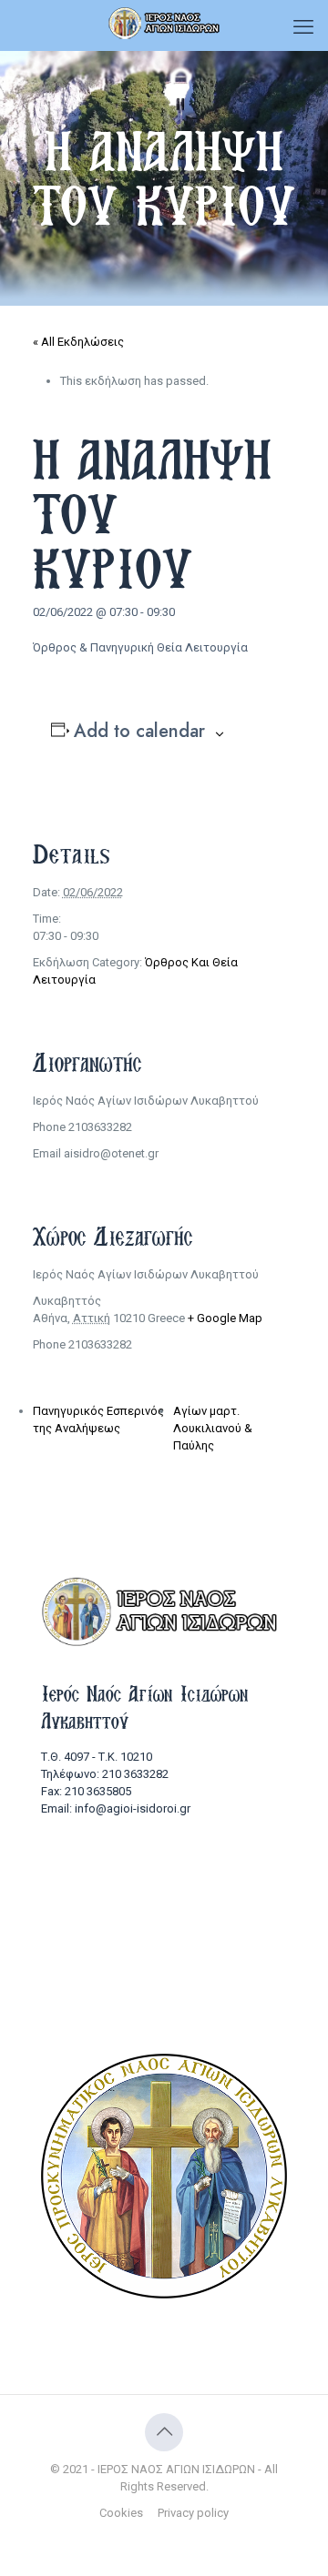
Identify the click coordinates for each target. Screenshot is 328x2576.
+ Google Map (225, 1318)
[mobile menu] (303, 27)
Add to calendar (139, 732)
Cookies (121, 2513)
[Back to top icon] (164, 2432)
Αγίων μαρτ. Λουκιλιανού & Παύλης (213, 1428)
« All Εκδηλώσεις (78, 342)
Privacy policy (193, 2513)
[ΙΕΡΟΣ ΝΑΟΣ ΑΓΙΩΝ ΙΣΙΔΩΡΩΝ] (164, 23)
